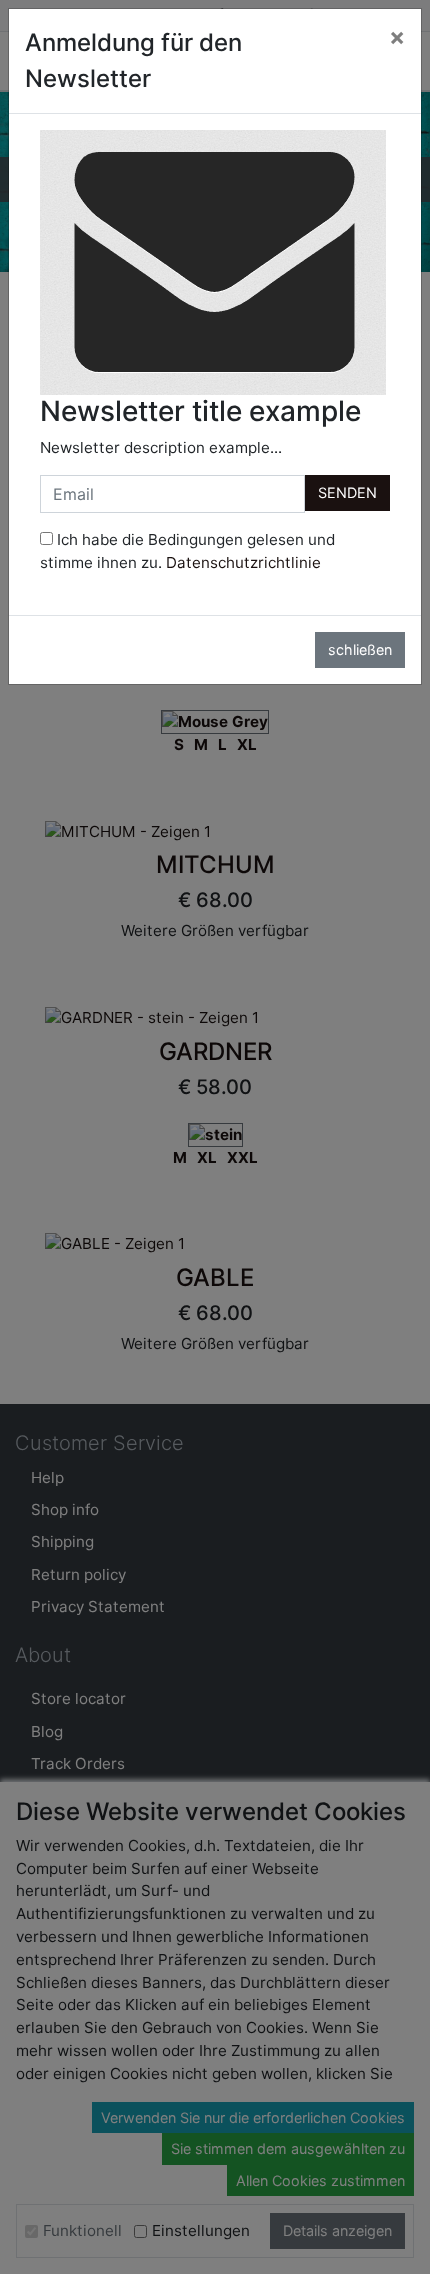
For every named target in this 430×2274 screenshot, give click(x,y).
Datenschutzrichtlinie (243, 562)
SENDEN (347, 492)
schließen (360, 649)
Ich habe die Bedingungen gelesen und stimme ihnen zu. (187, 551)
